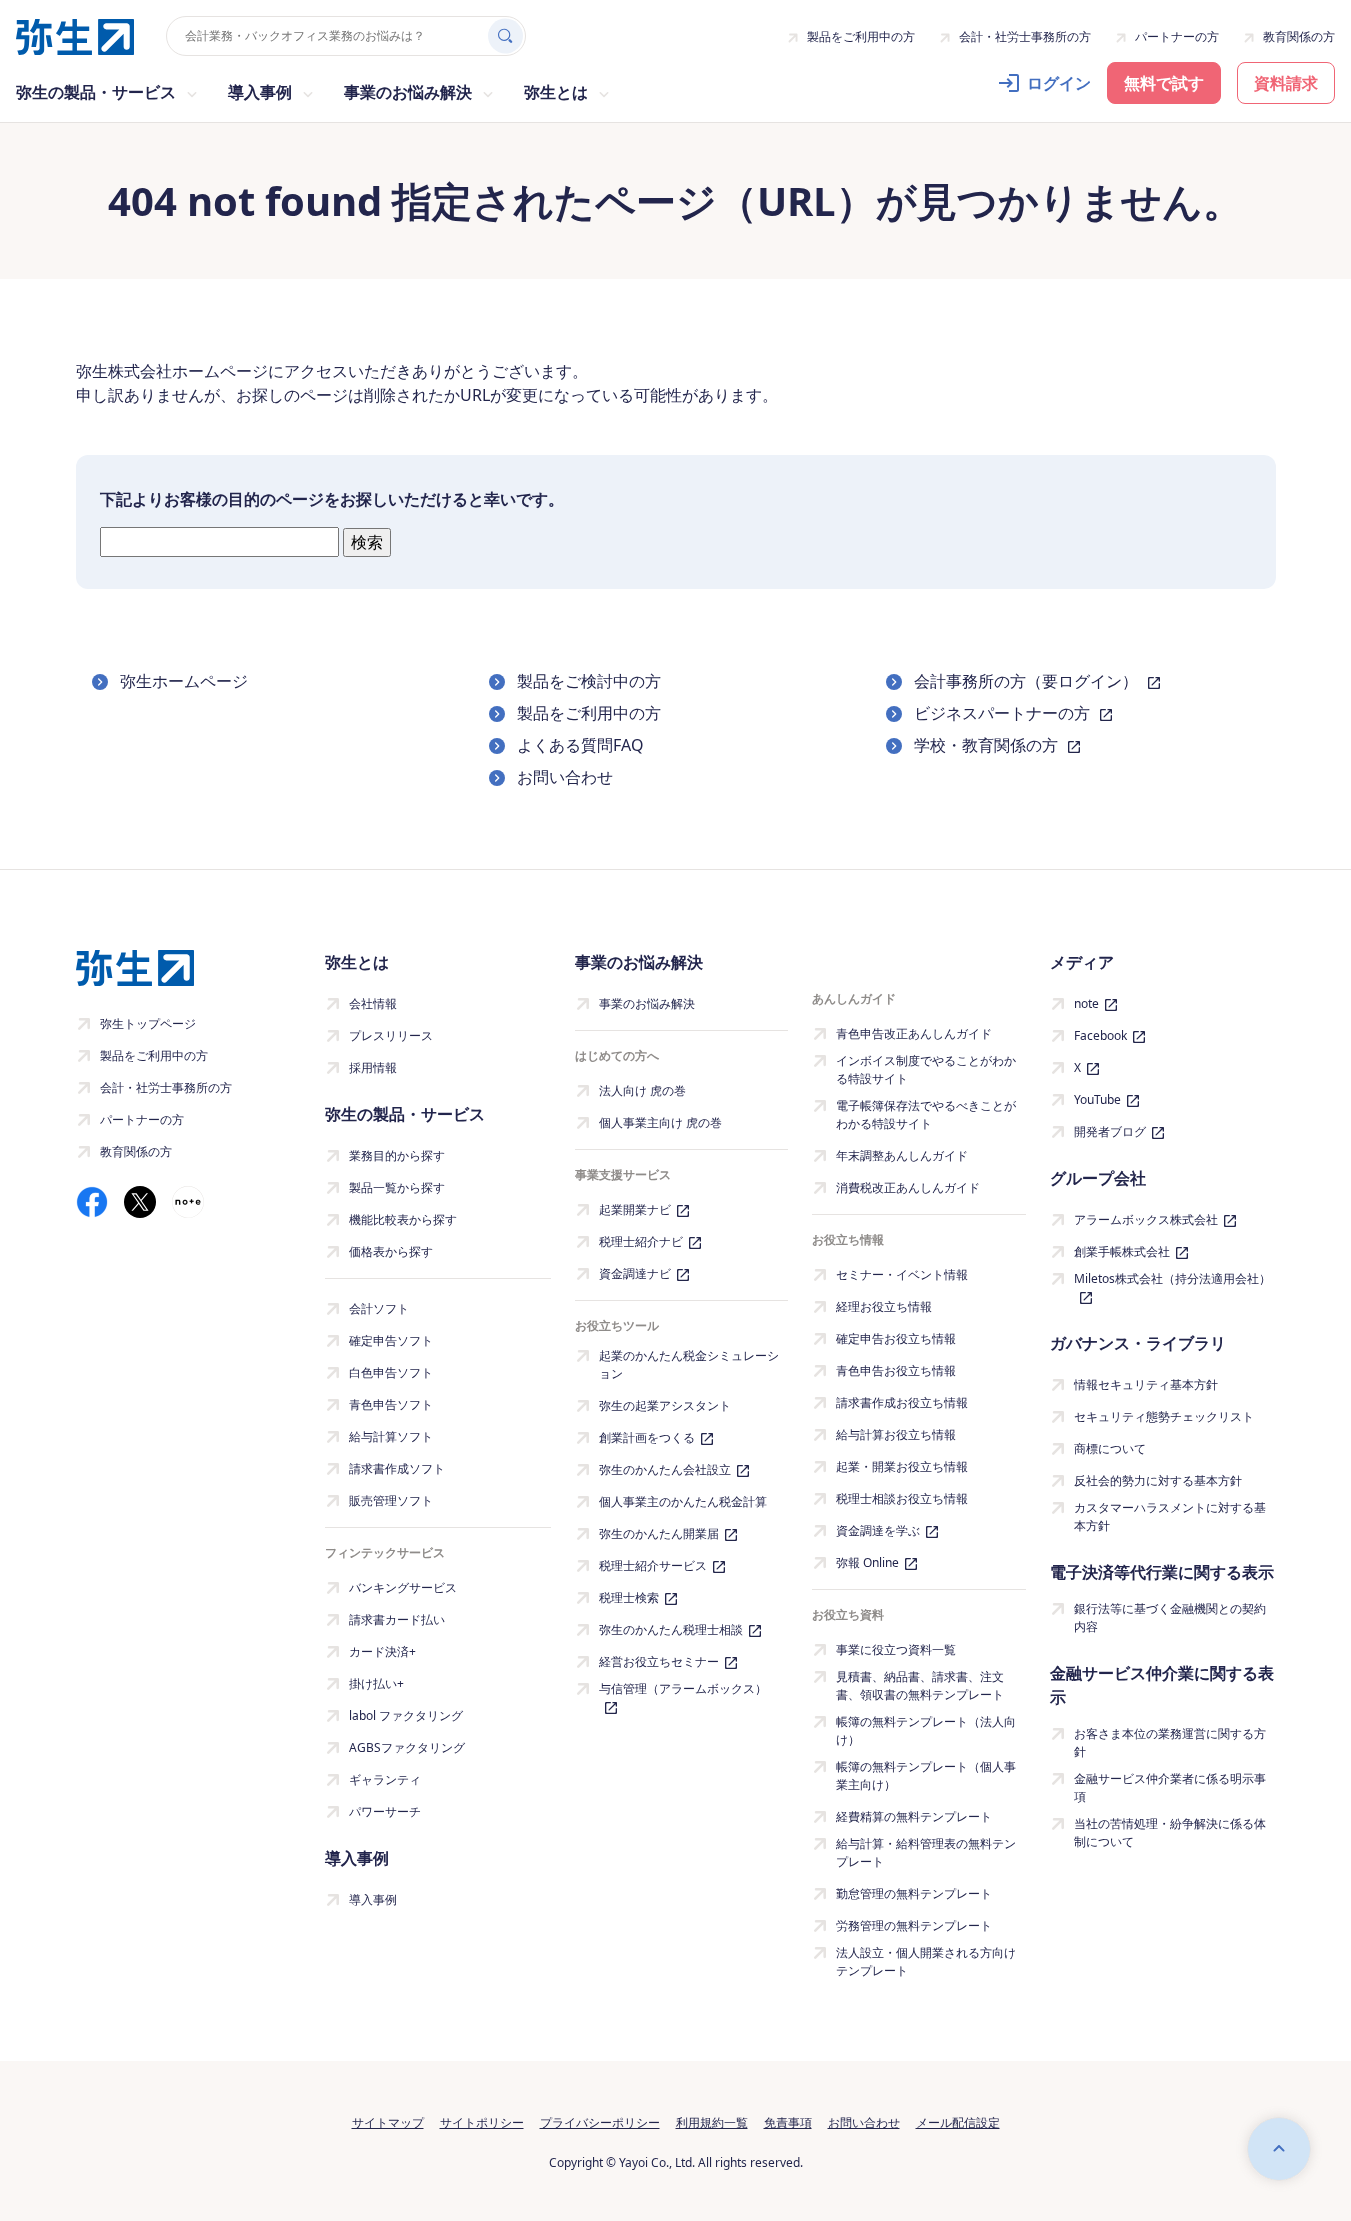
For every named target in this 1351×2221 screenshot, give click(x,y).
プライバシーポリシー (600, 2122)
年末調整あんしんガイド (902, 1155)
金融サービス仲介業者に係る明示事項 (1170, 1787)
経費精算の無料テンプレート (914, 1816)
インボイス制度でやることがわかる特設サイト (926, 1069)
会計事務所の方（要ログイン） (1028, 681)
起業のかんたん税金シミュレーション (689, 1364)
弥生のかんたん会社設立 (665, 1469)
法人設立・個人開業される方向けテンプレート (926, 1961)
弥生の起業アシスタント (665, 1405)
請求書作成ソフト (397, 1468)
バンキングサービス (403, 1587)
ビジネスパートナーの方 (1004, 713)
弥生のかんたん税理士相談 (671, 1629)
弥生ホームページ (184, 681)
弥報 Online (867, 1562)
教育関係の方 (1299, 36)
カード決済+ (382, 1651)
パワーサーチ (385, 1811)
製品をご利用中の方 (861, 36)
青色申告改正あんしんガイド (914, 1033)
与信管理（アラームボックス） (683, 1688)
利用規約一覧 (712, 2122)
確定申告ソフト (391, 1340)
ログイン (1059, 83)
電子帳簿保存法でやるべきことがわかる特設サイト (926, 1114)
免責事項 (788, 2122)
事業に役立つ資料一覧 (896, 1649)
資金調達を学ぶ (878, 1530)
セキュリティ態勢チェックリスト (1164, 1416)
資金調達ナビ (635, 1273)
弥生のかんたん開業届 (659, 1533)
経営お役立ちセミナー (659, 1661)
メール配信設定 (958, 2122)
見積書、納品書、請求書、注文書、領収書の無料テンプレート (920, 1685)
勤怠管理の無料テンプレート (914, 1893)
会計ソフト (379, 1308)
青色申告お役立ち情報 (896, 1370)
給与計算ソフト (391, 1436)
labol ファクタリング (406, 1715)
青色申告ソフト (391, 1404)
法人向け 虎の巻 (642, 1090)
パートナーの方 (1177, 36)
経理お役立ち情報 (884, 1306)
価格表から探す (391, 1251)
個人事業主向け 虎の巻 (660, 1122)
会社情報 (373, 1003)
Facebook (1100, 1035)
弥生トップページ (148, 1023)
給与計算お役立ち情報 (896, 1434)
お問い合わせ (565, 777)
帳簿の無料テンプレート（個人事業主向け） (926, 1775)
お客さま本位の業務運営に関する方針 (1170, 1742)
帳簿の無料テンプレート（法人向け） (926, 1730)
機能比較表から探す (403, 1219)
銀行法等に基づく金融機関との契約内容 (1170, 1617)
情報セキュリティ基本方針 (1146, 1384)
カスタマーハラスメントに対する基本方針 (1170, 1516)
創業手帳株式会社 (1122, 1251)
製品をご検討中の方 (589, 681)
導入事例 (373, 1899)
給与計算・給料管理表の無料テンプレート (926, 1852)
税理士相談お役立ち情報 (902, 1498)
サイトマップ (388, 2122)
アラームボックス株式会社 (1146, 1219)
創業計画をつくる (647, 1437)
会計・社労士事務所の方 (1025, 36)
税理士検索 (629, 1597)
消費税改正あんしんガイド (908, 1187)
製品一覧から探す (397, 1187)
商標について (1110, 1448)
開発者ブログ (1110, 1131)
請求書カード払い (397, 1619)
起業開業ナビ (635, 1209)
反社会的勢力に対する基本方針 (1158, 1480)
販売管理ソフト (391, 1500)
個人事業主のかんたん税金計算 (683, 1501)
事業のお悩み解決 (647, 1003)
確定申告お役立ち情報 (896, 1338)
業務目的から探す (397, 1155)
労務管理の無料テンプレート (914, 1925)
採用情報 (373, 1067)
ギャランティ (385, 1779)
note (1086, 1003)
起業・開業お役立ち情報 (902, 1466)
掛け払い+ (376, 1683)
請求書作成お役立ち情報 (902, 1402)
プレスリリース (391, 1035)
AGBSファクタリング (407, 1747)
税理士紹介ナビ (641, 1241)
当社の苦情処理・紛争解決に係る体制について (1170, 1832)
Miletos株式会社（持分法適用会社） (1172, 1278)
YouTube (1097, 1099)
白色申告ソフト (391, 1372)
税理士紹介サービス (653, 1565)
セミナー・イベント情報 (902, 1274)
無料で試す (1164, 83)
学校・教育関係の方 (988, 745)
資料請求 (1286, 83)
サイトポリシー (482, 2122)
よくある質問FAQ (580, 745)
